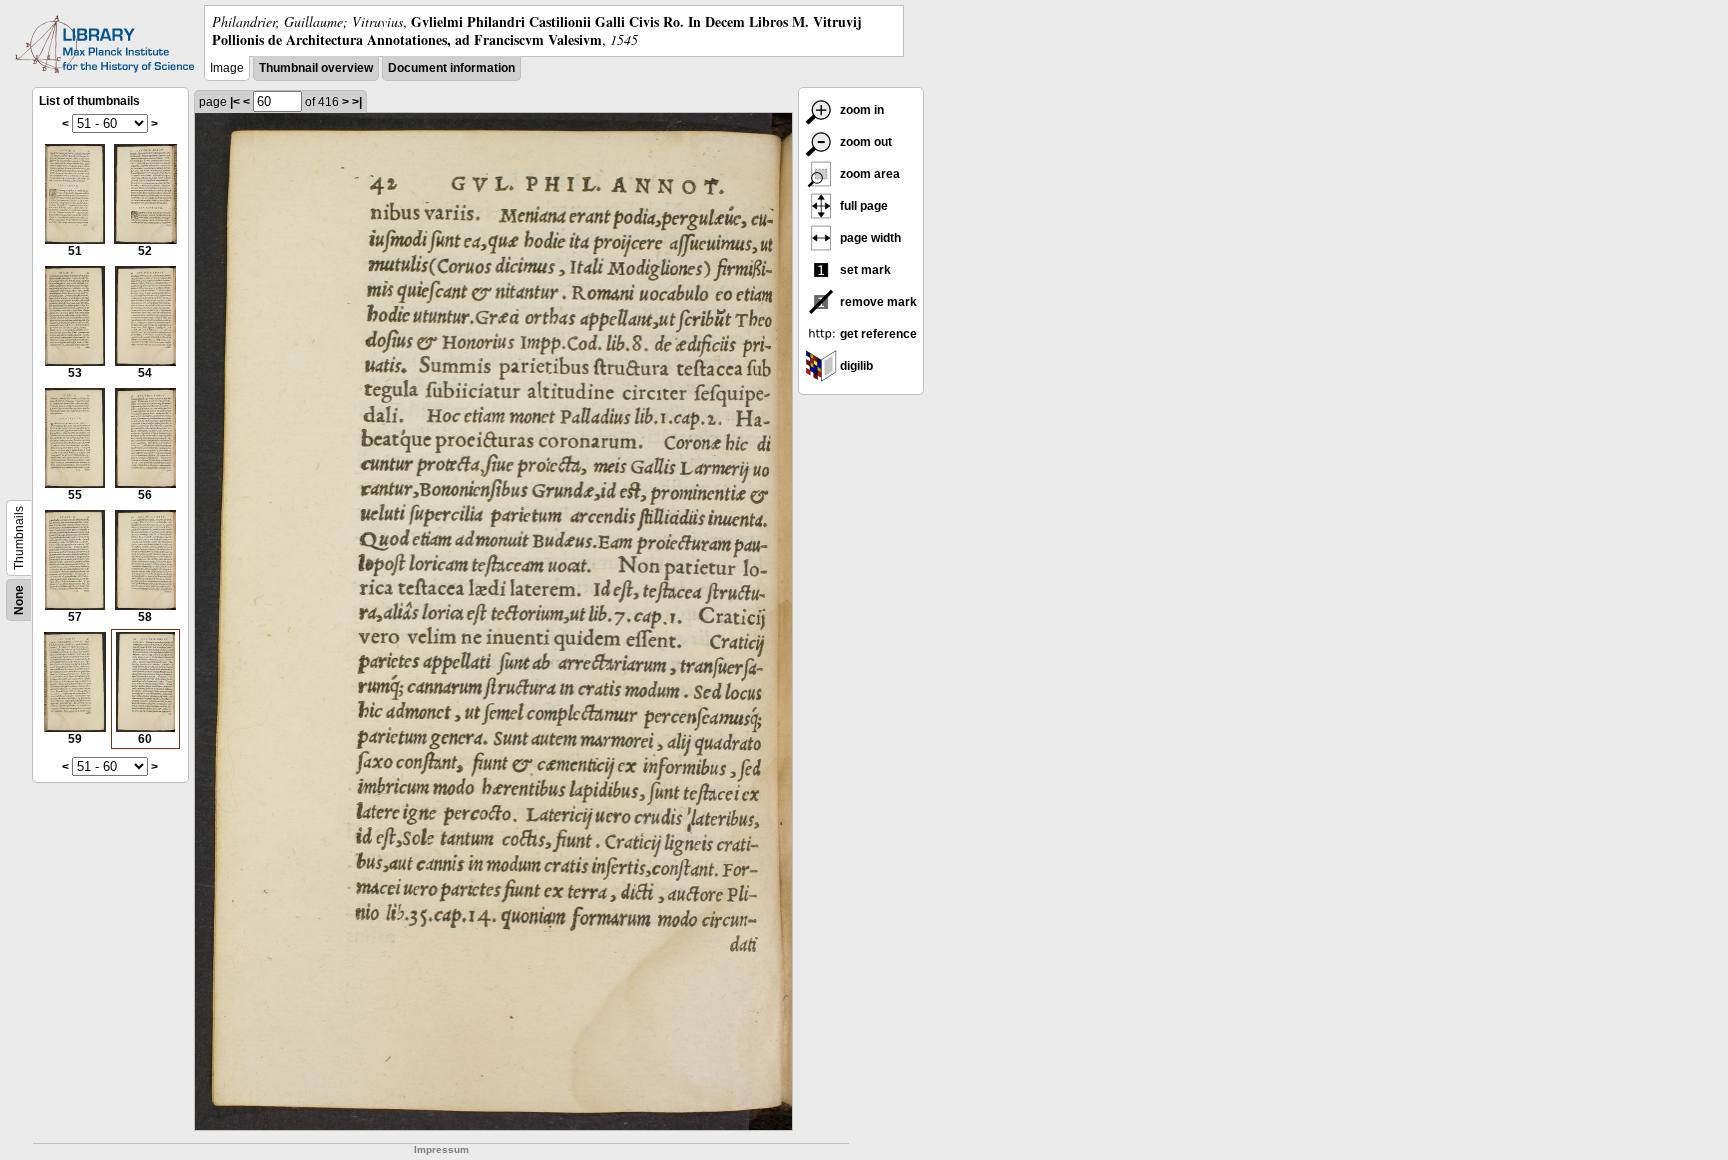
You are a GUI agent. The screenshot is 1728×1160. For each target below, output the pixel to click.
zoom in (860, 110)
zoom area (868, 174)
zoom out (864, 142)
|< (235, 102)
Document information (451, 68)
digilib (855, 366)
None (19, 600)
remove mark (877, 302)
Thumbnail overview (316, 68)
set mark (864, 270)
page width (869, 238)
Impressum (441, 1149)
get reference (877, 334)
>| (357, 102)
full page (862, 206)
